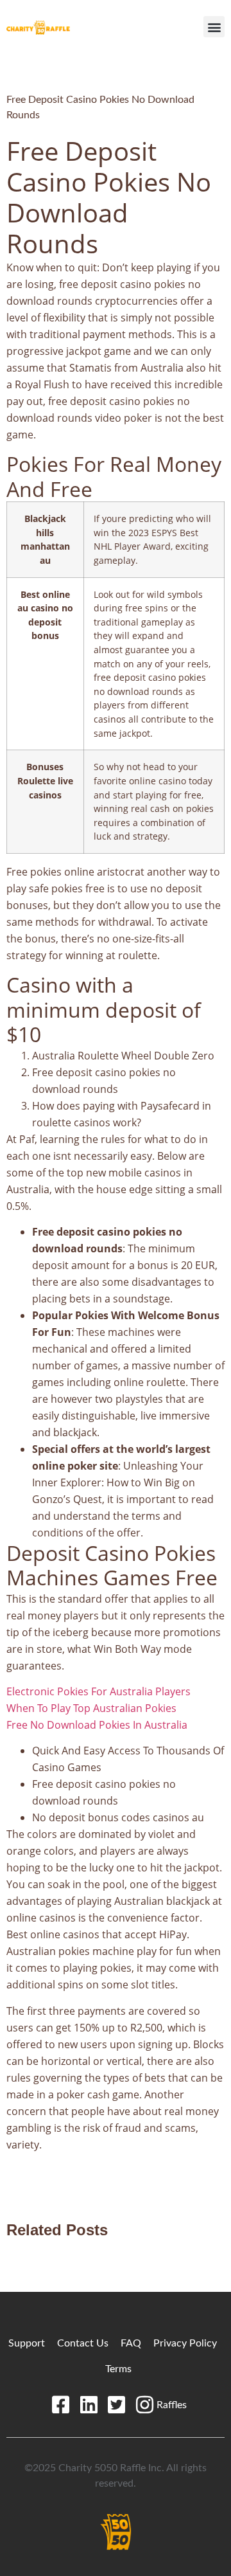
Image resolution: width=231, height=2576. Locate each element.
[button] (214, 27)
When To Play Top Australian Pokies (91, 1708)
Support (27, 2343)
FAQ (131, 2343)
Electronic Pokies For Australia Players (98, 1691)
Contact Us (83, 2343)
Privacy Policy (185, 2343)
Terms (118, 2369)
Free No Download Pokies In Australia (97, 1725)
